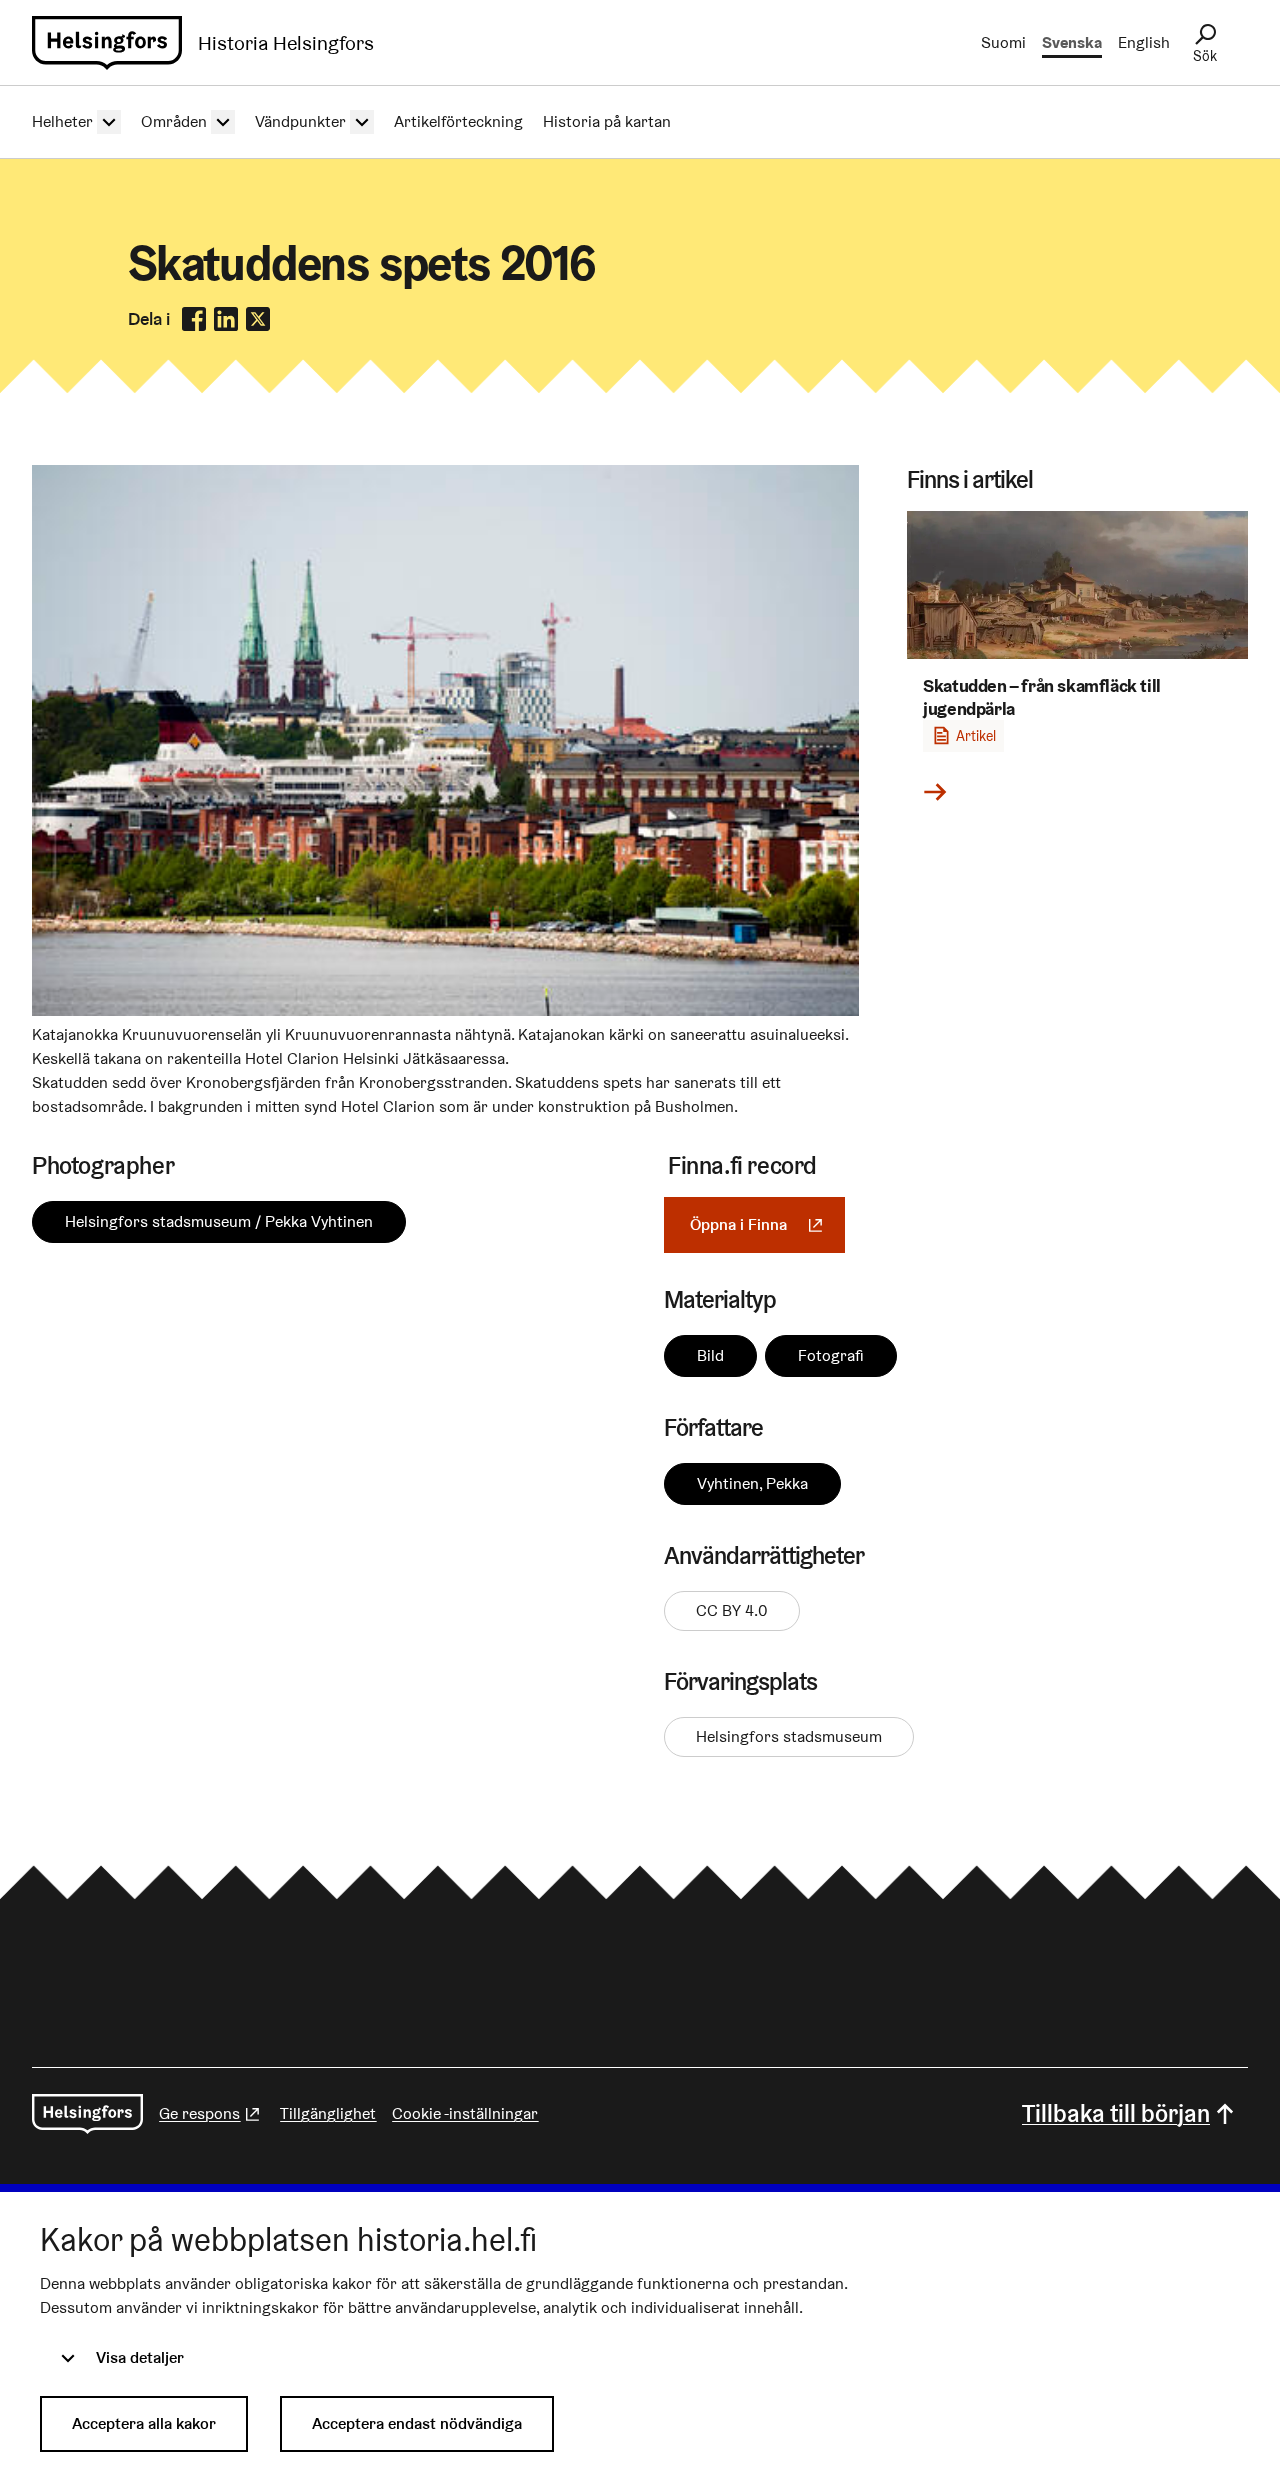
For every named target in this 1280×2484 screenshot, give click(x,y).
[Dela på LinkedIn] (226, 319)
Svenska (1072, 42)
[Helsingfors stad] (87, 2114)
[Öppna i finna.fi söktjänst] (445, 1010)
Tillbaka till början (1116, 2113)
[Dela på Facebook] (194, 319)
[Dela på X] (258, 319)
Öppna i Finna (767, 1224)
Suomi (1003, 42)
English (1144, 42)
